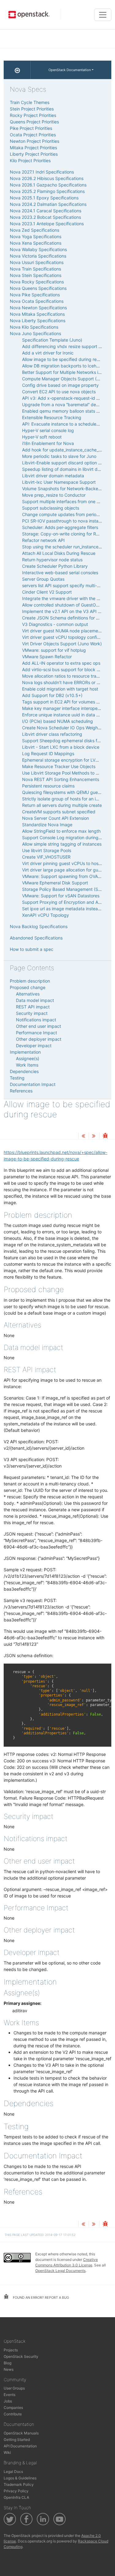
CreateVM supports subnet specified (59, 812)
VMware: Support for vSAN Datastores (61, 896)
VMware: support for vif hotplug (54, 650)
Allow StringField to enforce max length (61, 831)
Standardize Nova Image (47, 825)
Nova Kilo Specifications (34, 327)
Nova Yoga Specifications (36, 236)
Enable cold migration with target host (60, 689)
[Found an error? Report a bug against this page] (105, 1136)
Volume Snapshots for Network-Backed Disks (67, 489)
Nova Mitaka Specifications (37, 314)
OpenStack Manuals (21, 2433)
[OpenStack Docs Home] (17, 70)
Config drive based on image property (60, 385)
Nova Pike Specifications (35, 295)
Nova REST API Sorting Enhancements (61, 779)
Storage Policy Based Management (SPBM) (65, 889)
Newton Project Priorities (34, 141)
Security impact (32, 1013)
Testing (17, 1078)
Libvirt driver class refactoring (52, 734)
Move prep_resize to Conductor (54, 495)
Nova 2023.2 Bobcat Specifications (45, 217)
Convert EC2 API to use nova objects (59, 392)
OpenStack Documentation (70, 70)
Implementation (25, 1052)
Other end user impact (38, 1026)
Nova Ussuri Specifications (37, 262)
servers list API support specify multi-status (66, 585)
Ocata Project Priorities (33, 135)
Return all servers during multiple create (62, 805)
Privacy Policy (16, 2491)
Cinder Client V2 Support (47, 592)
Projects (11, 2350)
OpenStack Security (21, 2356)
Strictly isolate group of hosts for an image (65, 799)
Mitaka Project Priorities (33, 148)
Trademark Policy (19, 2484)
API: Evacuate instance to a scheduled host (65, 424)
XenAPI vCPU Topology (46, 915)
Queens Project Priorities (34, 122)
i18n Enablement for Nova (48, 443)
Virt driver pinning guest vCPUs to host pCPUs (69, 863)
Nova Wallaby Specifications (38, 249)
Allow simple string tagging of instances (62, 844)
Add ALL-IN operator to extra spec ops (61, 663)
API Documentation (20, 2446)
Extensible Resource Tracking (52, 417)
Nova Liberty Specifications (38, 320)
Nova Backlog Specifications (39, 926)
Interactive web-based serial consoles (60, 573)
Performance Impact (36, 1033)
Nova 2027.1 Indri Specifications (42, 172)
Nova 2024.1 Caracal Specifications (46, 211)
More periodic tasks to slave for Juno (59, 456)
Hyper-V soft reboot (42, 437)
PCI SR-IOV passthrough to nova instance (64, 521)
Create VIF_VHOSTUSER (46, 857)
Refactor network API (43, 540)
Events (10, 2395)
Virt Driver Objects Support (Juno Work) (62, 644)
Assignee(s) (28, 1058)
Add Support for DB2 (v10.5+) (52, 695)
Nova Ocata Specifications (37, 301)
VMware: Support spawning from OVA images (68, 876)
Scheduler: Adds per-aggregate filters (60, 527)
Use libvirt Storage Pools (47, 850)
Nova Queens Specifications (38, 288)
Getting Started (17, 2440)
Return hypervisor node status (52, 560)
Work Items (27, 1065)
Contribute (13, 2414)
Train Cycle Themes (30, 102)
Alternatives (28, 994)
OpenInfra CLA (16, 2497)
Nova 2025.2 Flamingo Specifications (47, 191)
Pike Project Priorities (31, 128)
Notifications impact (36, 1020)
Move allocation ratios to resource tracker (64, 676)
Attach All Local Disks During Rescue (59, 553)
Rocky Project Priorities (33, 115)
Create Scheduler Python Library (55, 566)
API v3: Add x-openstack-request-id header (66, 398)
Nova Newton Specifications (38, 308)
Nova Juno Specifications (35, 333)
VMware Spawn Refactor (47, 657)
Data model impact (35, 1000)
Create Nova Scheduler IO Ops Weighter (63, 728)
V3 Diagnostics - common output (55, 624)
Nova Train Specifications (35, 269)
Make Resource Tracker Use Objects (59, 766)
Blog (8, 2363)
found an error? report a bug (40, 2298)
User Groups (14, 2388)
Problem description (30, 981)
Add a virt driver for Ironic (48, 353)
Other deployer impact (39, 1039)
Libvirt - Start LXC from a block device (61, 747)
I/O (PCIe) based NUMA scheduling (57, 721)
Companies (13, 2408)
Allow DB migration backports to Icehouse (64, 366)
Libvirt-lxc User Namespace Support (59, 482)
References (21, 1091)
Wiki (7, 2452)
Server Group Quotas (43, 579)
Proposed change (28, 987)
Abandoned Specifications (36, 938)
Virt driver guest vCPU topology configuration (68, 637)
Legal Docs (13, 2472)
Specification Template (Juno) (52, 340)
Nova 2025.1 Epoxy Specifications (44, 198)
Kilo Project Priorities (30, 160)
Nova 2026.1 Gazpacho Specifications (48, 185)
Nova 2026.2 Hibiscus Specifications (47, 178)
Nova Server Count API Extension (56, 818)
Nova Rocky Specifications (37, 282)
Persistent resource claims (48, 786)
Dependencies (24, 1071)
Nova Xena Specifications (36, 243)
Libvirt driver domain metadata (53, 476)
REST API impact (33, 1007)
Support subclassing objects (51, 508)
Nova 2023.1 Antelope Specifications (47, 224)
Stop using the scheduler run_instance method (69, 547)
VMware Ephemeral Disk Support (55, 883)
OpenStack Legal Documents (60, 2271)
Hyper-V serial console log (48, 430)
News (9, 2369)
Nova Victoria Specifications (38, 256)
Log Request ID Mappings (48, 753)
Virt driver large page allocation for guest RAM (68, 870)
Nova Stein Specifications (36, 275)
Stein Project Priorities (32, 109)
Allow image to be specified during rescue (64, 359)
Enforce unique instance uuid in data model (65, 715)
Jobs (8, 2401)
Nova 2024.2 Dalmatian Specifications (48, 204)
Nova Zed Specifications (34, 230)
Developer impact (34, 1046)
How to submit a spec (32, 949)
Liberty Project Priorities (34, 154)
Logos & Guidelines (20, 2478)
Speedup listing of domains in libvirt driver (64, 469)
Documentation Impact (33, 1084)
